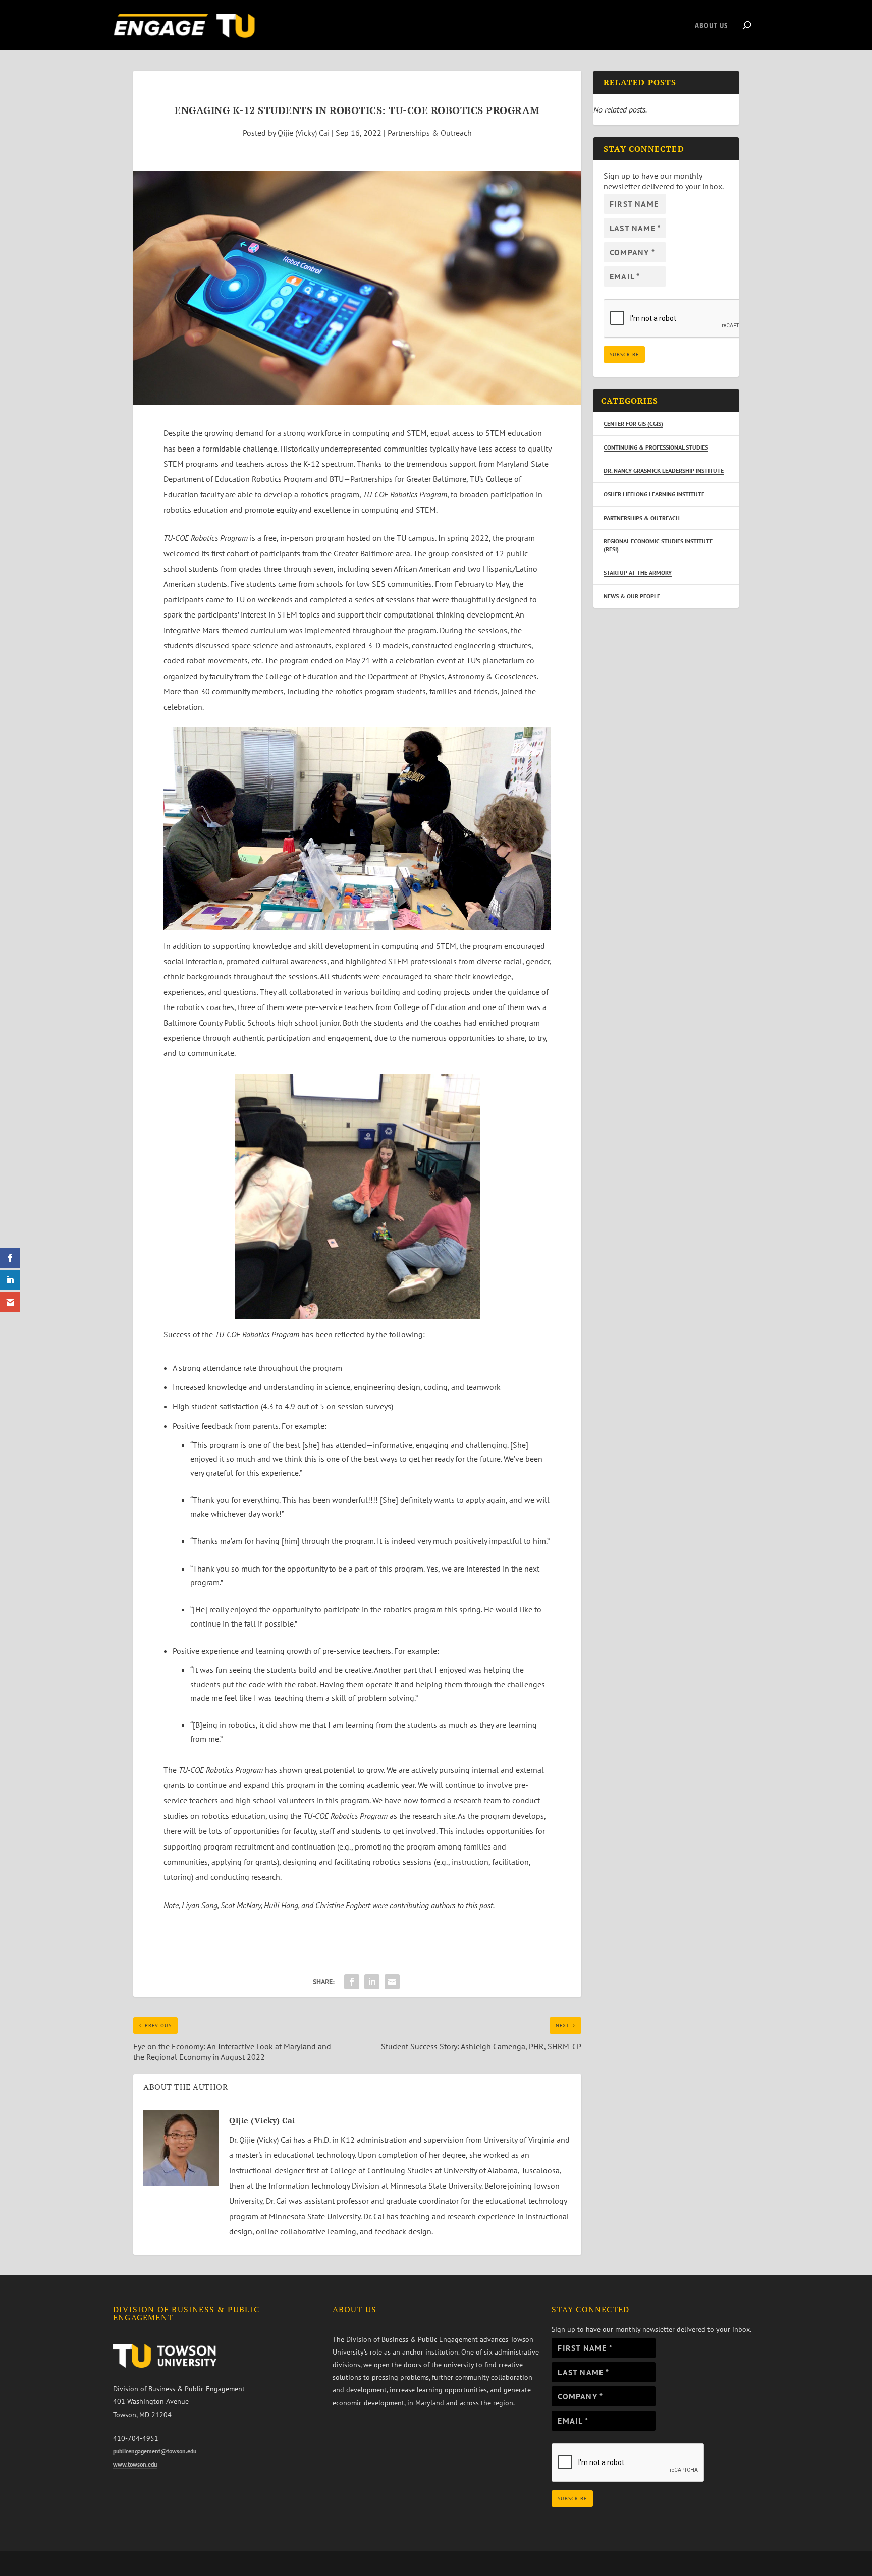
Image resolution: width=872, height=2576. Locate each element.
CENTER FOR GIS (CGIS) (633, 424)
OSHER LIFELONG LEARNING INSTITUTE (654, 494)
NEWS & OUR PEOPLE (632, 596)
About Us (711, 26)
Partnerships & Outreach (430, 133)
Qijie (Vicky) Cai (304, 133)
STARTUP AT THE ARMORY (638, 572)
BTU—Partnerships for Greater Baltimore (398, 479)
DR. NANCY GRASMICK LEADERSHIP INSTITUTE (664, 470)
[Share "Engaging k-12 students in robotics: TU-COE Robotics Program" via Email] (392, 1982)
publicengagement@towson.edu (155, 2451)
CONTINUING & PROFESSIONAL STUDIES (656, 447)
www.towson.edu (135, 2464)
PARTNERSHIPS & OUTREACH (642, 518)
